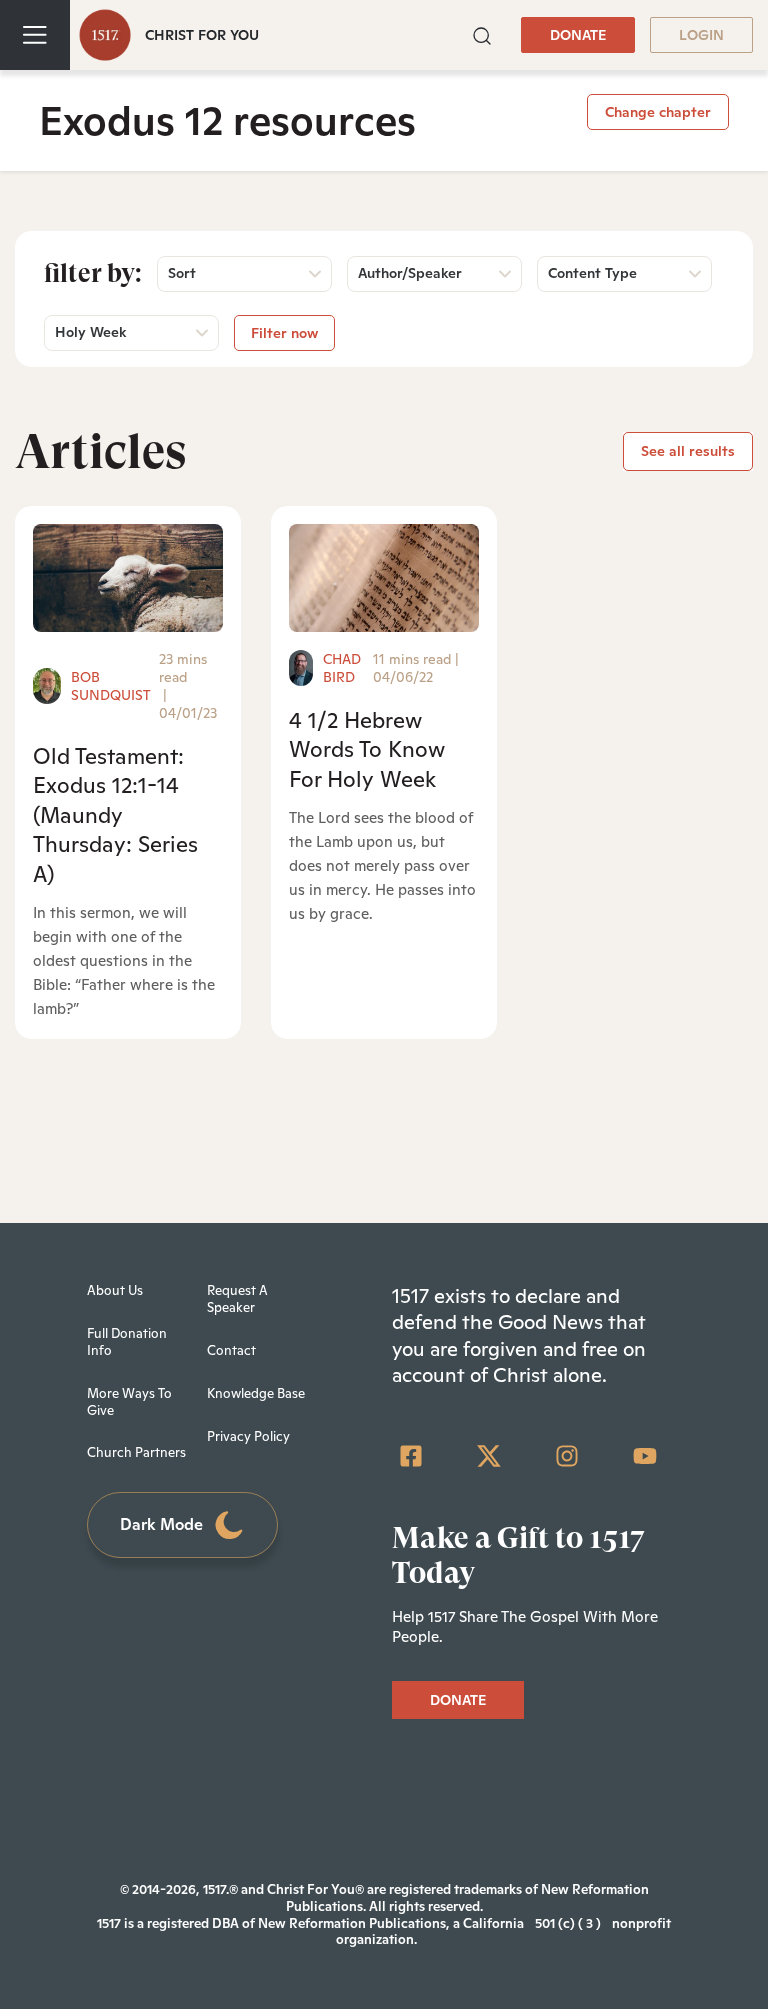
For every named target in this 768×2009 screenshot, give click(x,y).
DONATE (578, 35)
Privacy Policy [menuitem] (248, 1436)
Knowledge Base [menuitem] (256, 1393)
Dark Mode (161, 1524)
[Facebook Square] (411, 1456)
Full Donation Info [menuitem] (127, 1342)
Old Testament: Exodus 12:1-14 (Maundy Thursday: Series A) (115, 815)
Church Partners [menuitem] (136, 1452)
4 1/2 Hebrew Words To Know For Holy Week (367, 749)
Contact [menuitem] (231, 1350)
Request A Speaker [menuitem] (237, 1299)
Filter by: (93, 273)
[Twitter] (489, 1456)
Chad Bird (342, 668)
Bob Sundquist (111, 686)
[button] (482, 33)
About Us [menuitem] (115, 1290)
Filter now (284, 333)
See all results (688, 451)
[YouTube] (645, 1456)
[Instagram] (567, 1456)
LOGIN (701, 35)
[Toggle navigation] (35, 35)
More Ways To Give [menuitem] (129, 1402)
